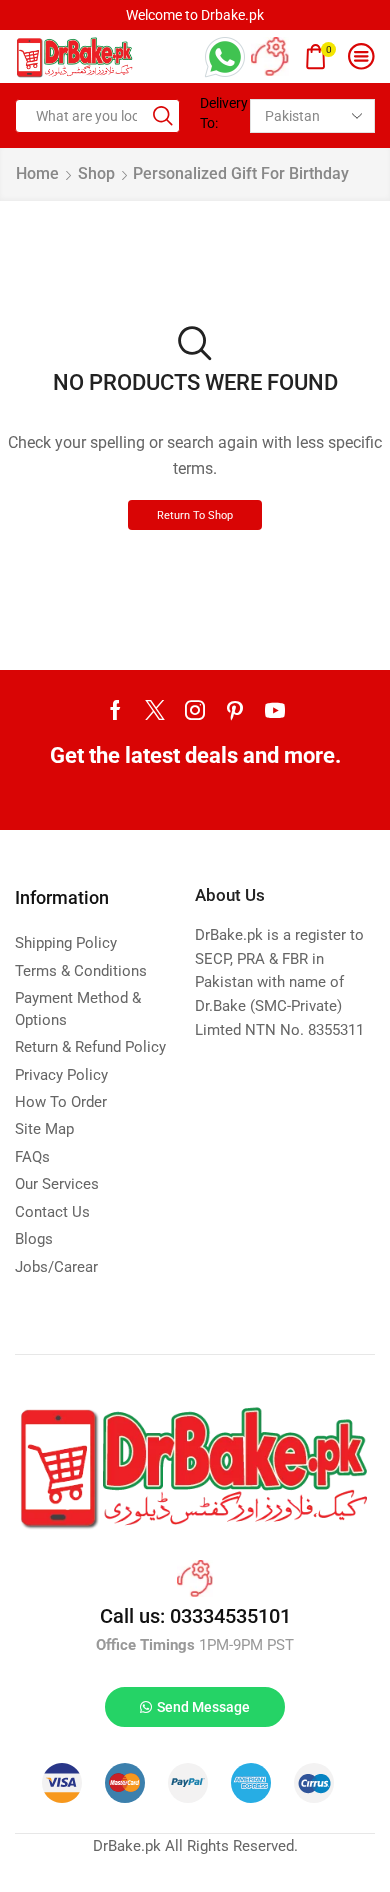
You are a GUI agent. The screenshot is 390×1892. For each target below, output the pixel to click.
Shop (96, 173)
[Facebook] (115, 710)
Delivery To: (217, 113)
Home (37, 173)
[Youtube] (275, 710)
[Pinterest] (235, 710)
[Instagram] (195, 710)
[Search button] (163, 116)
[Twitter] (155, 710)
